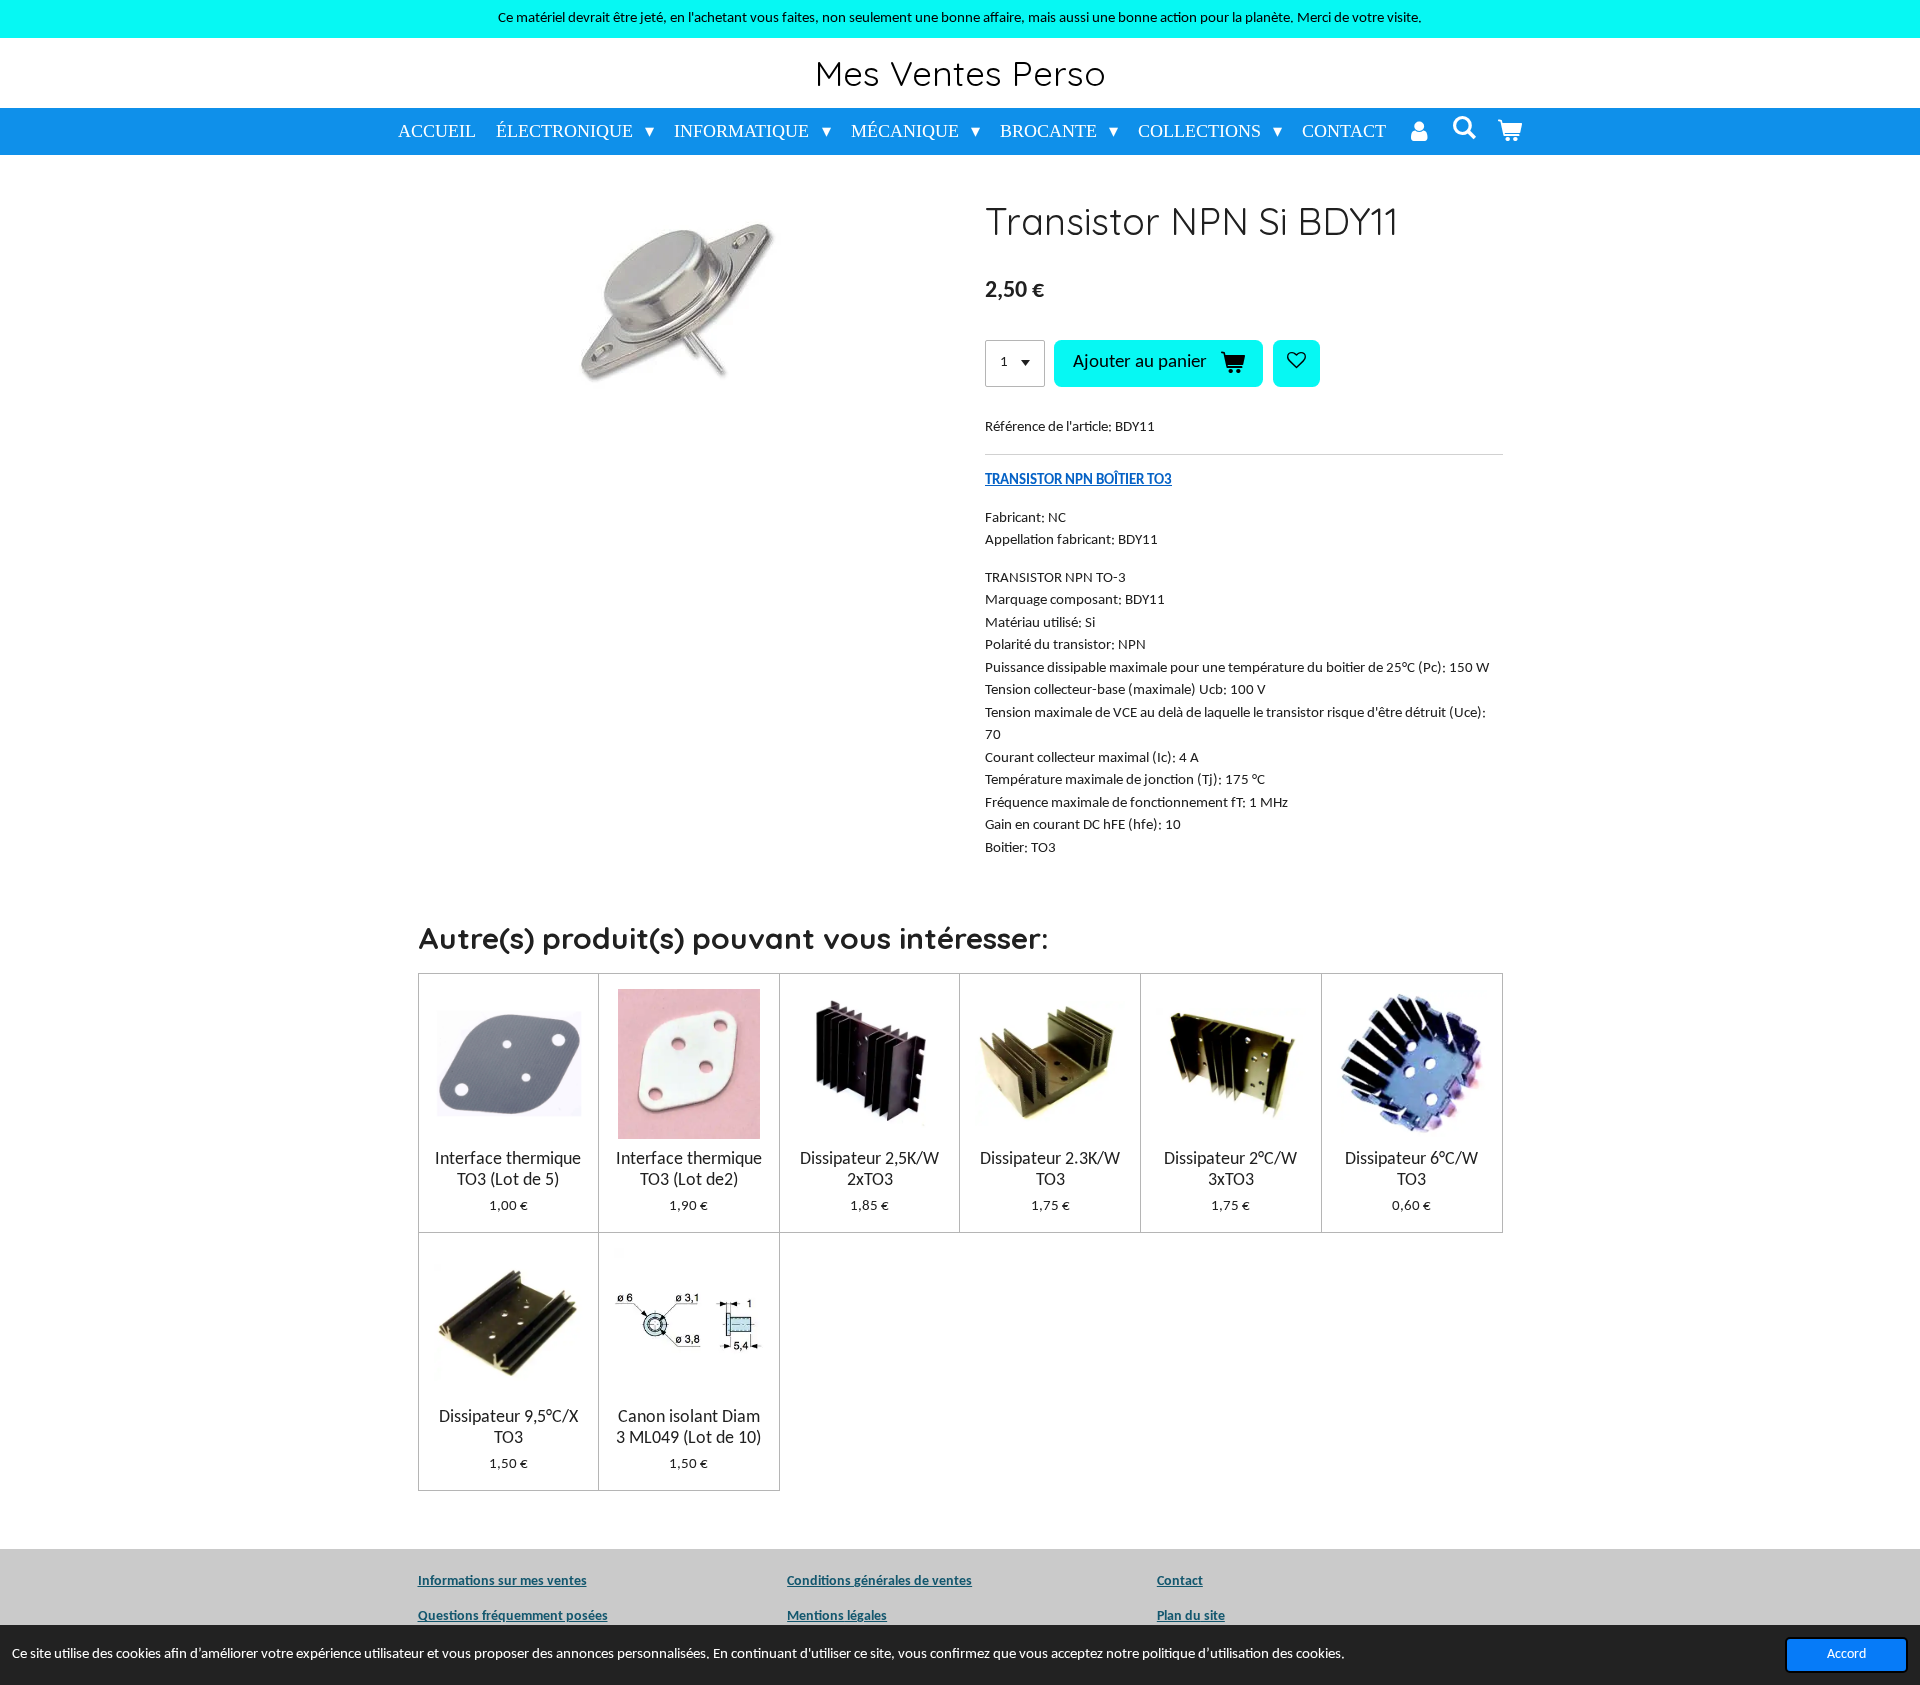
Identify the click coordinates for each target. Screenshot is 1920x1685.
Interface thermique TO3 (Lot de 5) (508, 1170)
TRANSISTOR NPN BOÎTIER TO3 (1078, 480)
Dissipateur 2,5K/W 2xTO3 (869, 1170)
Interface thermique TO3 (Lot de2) (689, 1170)
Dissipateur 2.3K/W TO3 (1050, 1170)
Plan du (1179, 1616)
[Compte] (1418, 131)
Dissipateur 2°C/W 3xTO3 (1230, 1170)
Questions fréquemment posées (513, 1616)
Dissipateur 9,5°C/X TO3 (508, 1428)
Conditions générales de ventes (879, 1581)
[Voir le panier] (1509, 131)
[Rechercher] (1463, 128)
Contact (1180, 1581)
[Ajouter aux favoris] (1296, 363)
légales (837, 1616)
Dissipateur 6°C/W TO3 (1411, 1170)
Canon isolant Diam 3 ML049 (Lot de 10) (688, 1428)
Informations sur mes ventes (502, 1581)
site (1213, 1616)
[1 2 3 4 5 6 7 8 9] (1015, 363)
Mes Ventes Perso (960, 73)
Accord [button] (1846, 1654)
